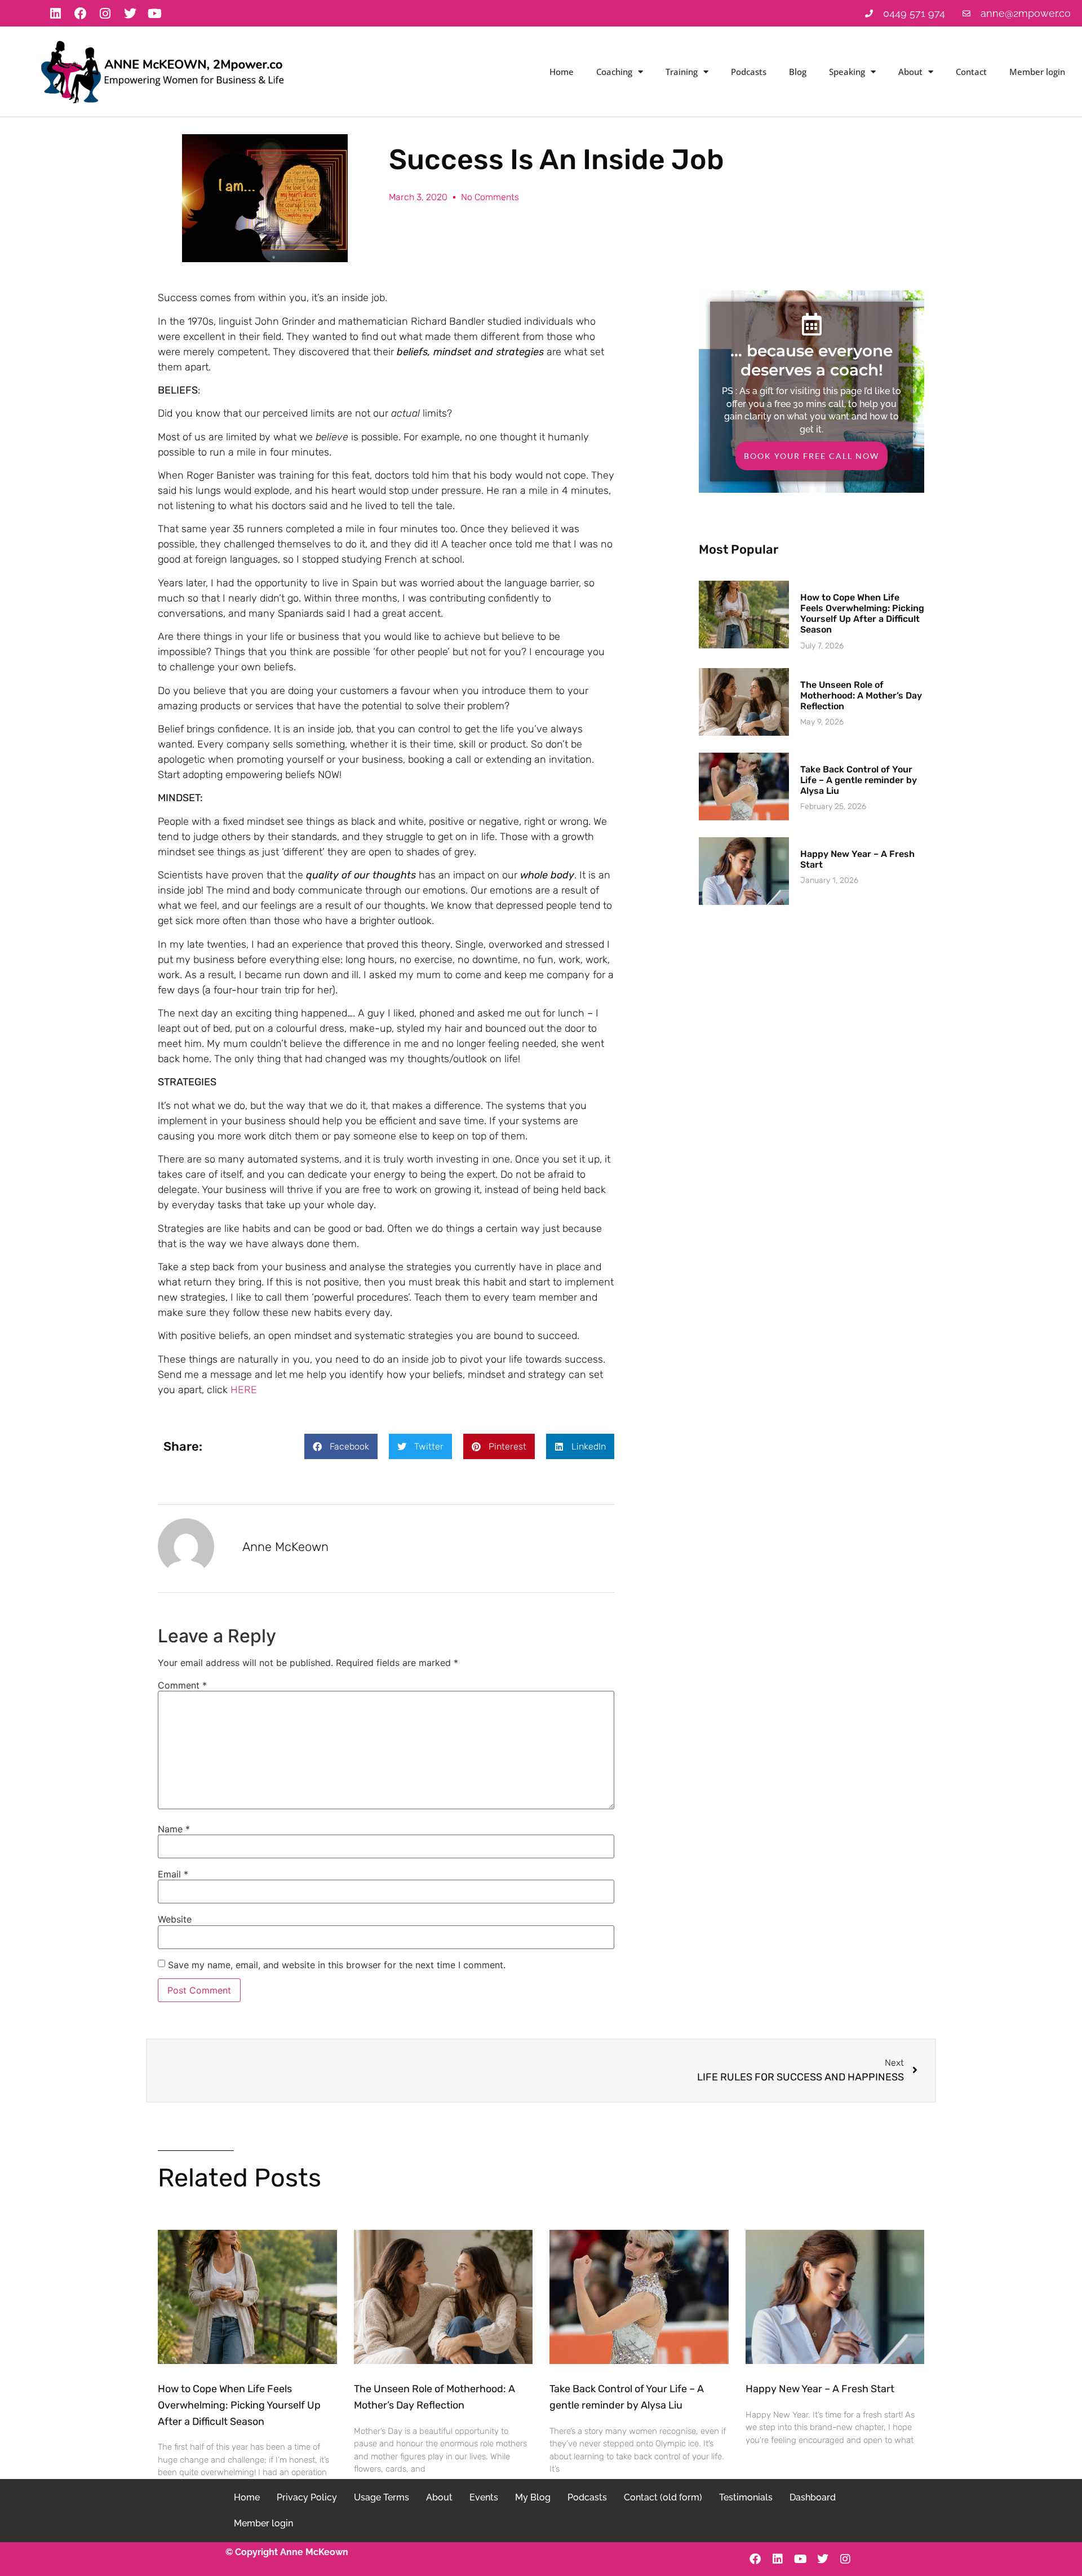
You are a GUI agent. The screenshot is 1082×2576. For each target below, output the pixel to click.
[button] (341, 1446)
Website (175, 1919)
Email (173, 1874)
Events (484, 2497)
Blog (798, 72)
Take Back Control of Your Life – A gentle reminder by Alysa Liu (859, 780)
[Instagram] (105, 14)
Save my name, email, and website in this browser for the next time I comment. (337, 1965)
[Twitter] (130, 14)
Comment (182, 1685)
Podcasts (749, 72)
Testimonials (746, 2497)
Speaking (847, 72)
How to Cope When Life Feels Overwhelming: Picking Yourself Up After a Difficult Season (862, 614)
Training (682, 72)
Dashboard (813, 2497)
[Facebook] (81, 14)
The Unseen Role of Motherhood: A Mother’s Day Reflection (861, 695)
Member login (1037, 72)
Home (562, 72)
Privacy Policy (307, 2497)
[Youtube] (155, 14)
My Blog (533, 2497)
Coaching (614, 72)
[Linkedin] (56, 14)
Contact (971, 72)
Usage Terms (382, 2497)
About (910, 72)
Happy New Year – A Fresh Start (820, 2389)
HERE (244, 1390)
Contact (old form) (663, 2497)
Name (174, 1829)
